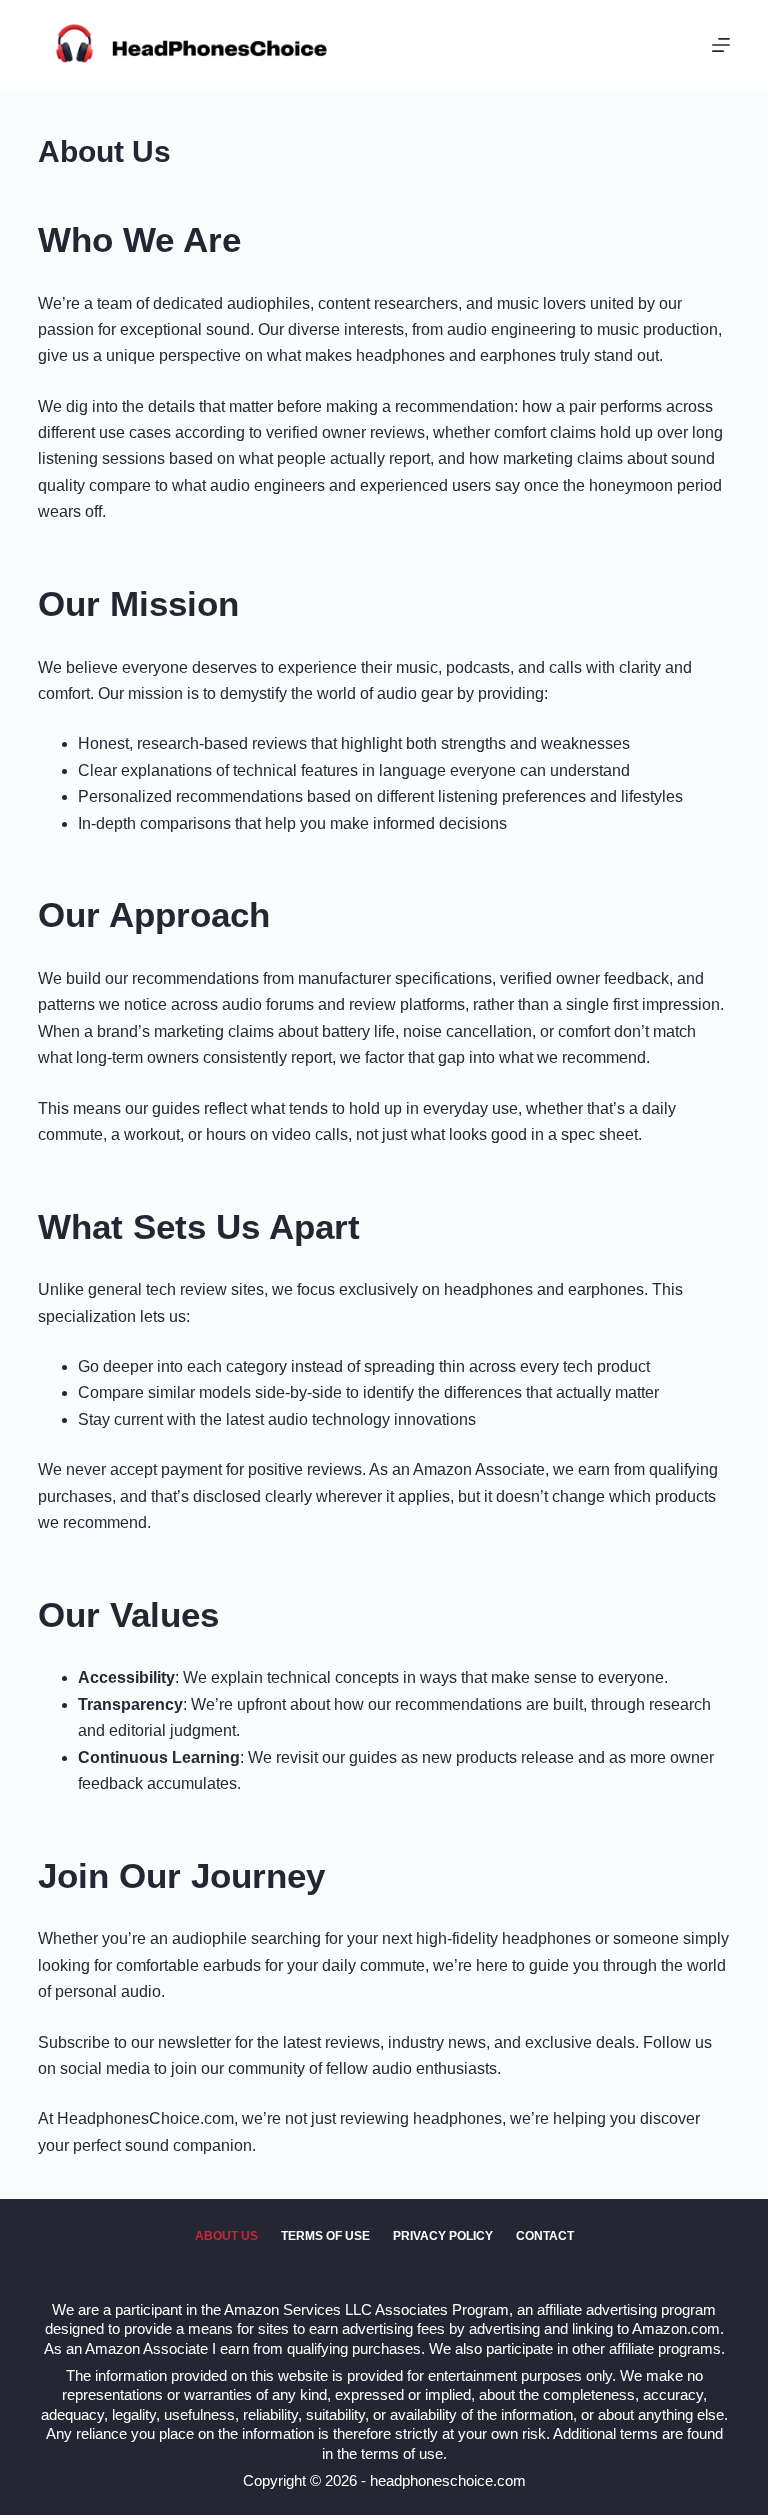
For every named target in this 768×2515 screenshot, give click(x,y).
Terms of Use (325, 2236)
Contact (545, 2236)
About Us (226, 2236)
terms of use (402, 2453)
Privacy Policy (443, 2236)
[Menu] (721, 45)
